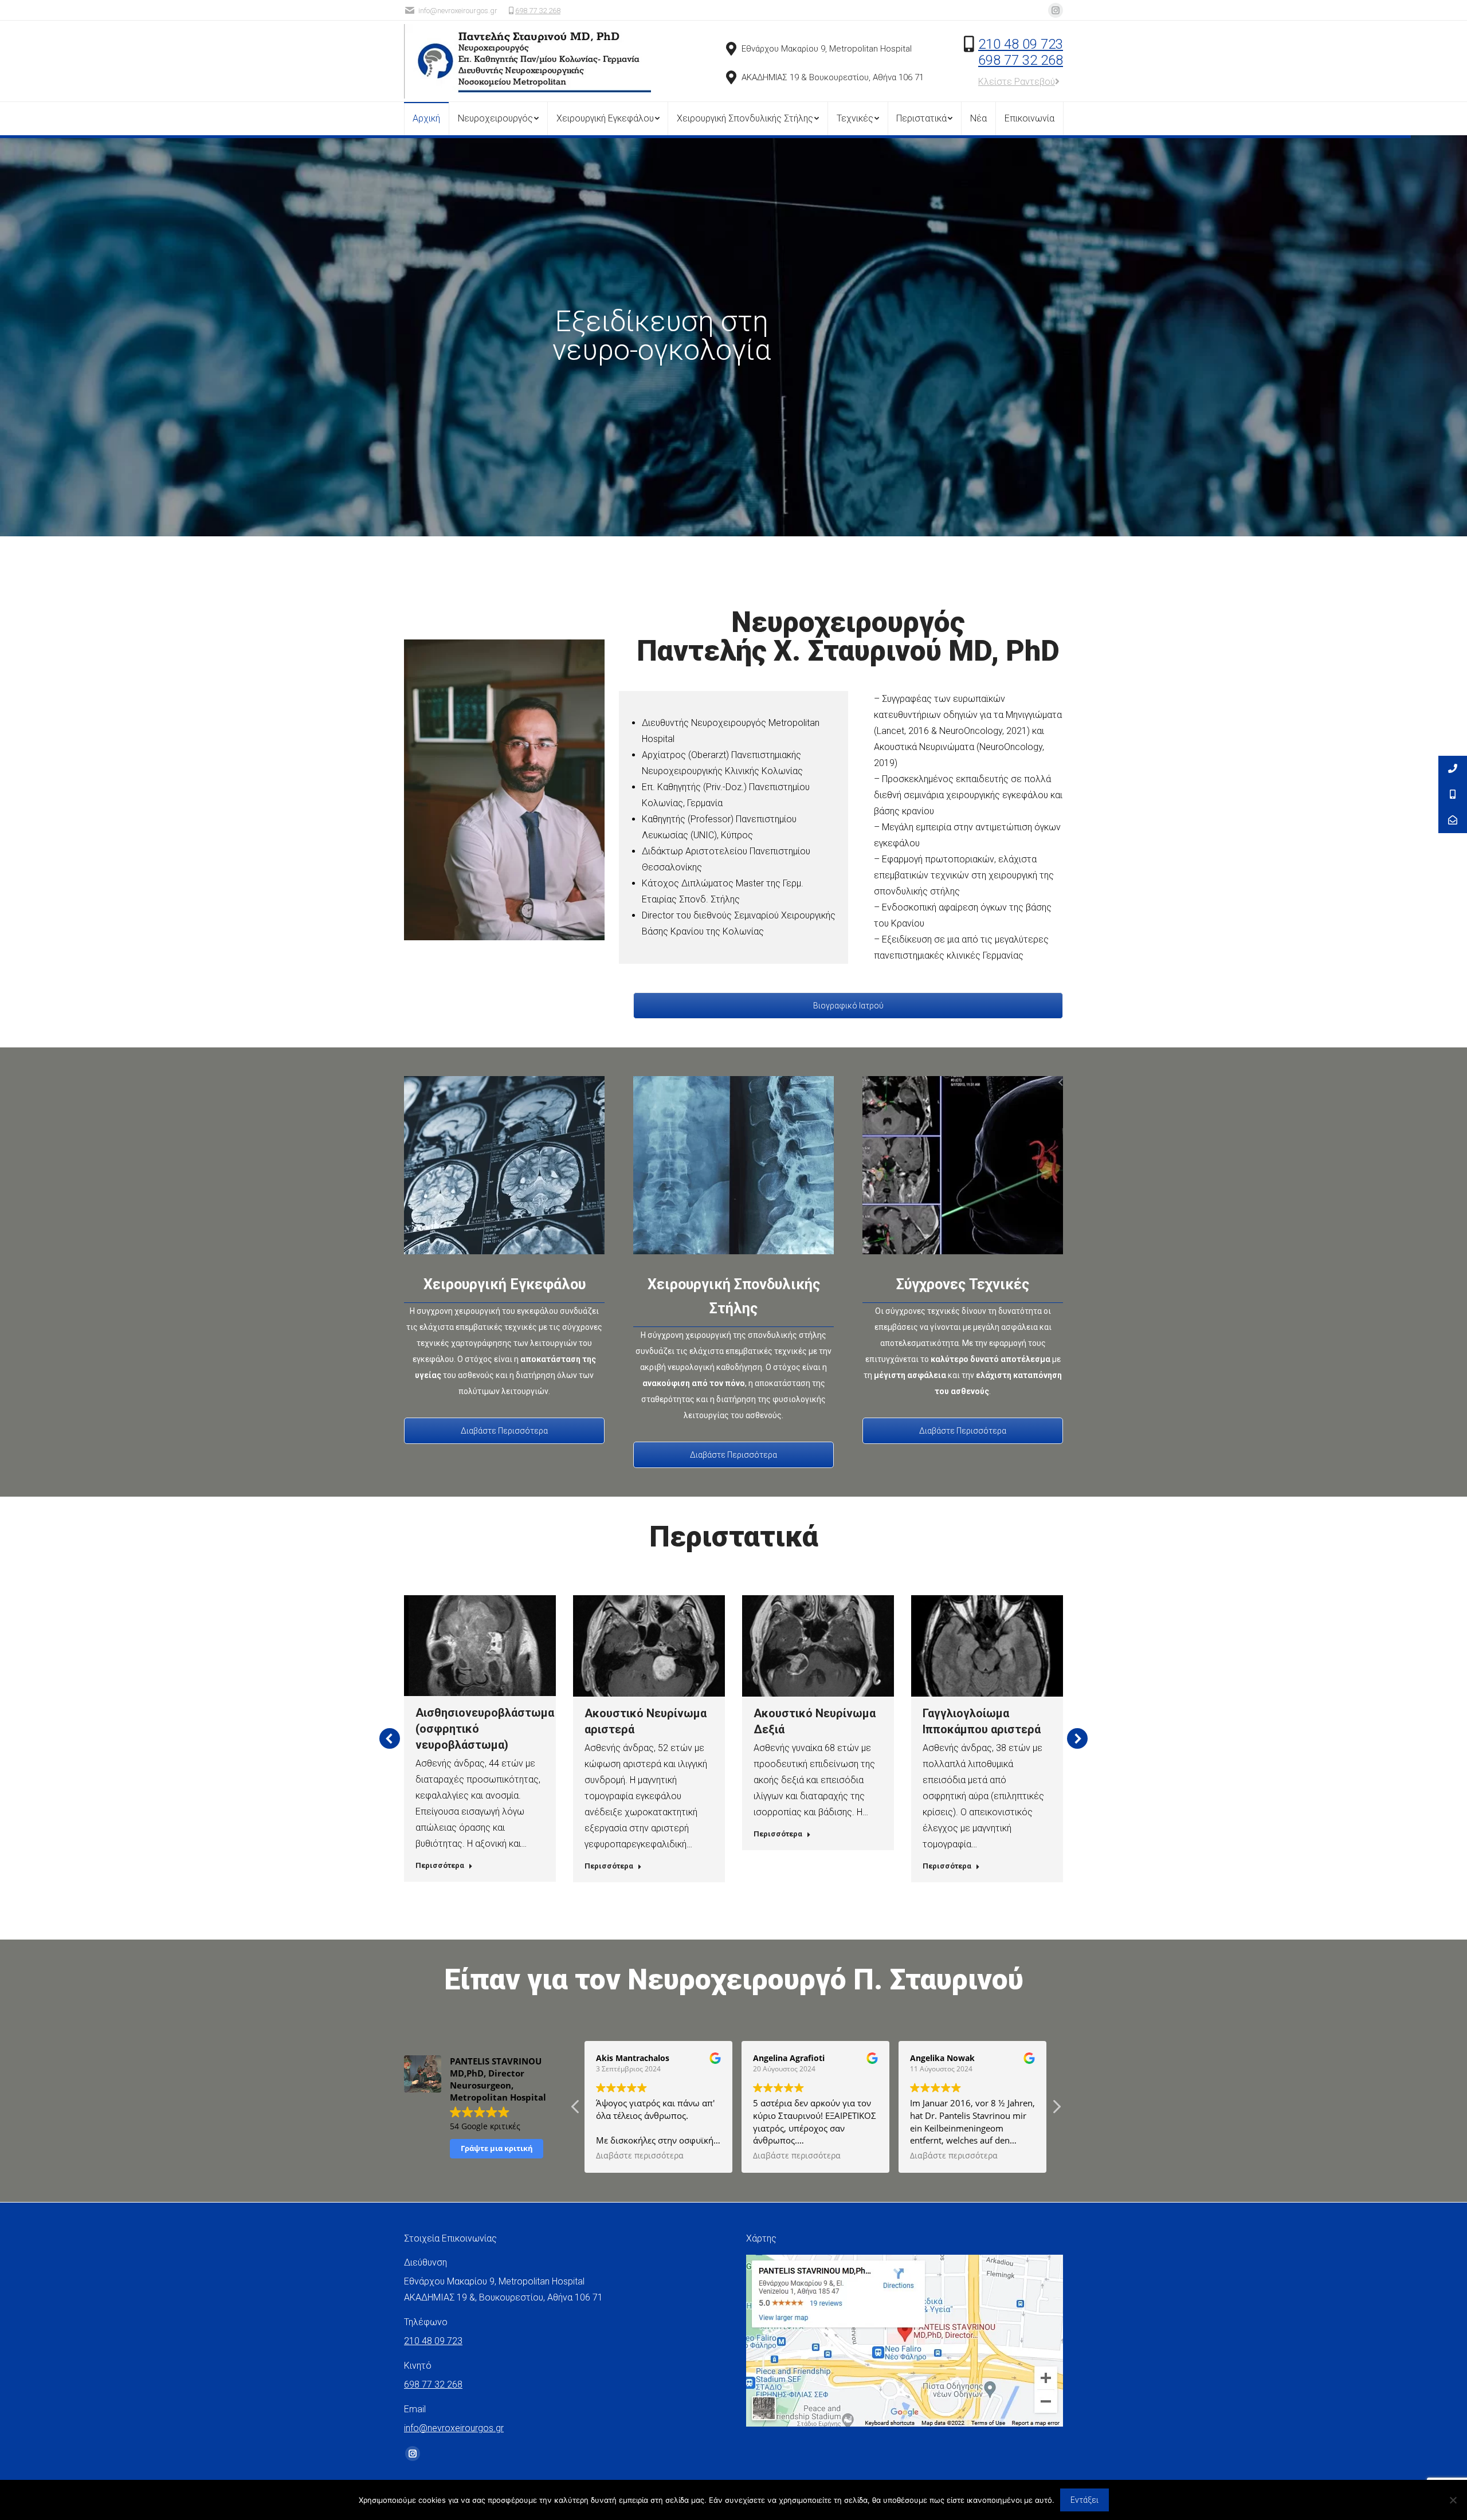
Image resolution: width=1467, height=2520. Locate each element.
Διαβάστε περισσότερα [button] (640, 2156)
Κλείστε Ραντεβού (1017, 82)
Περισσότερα (440, 1865)
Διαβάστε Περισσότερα (504, 1431)
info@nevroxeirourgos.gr (458, 11)
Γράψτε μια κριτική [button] (497, 2148)
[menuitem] (427, 119)
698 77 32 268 (538, 11)
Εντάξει (1084, 2500)
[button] (1056, 2110)
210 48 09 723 (1021, 44)
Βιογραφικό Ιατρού (848, 1006)
